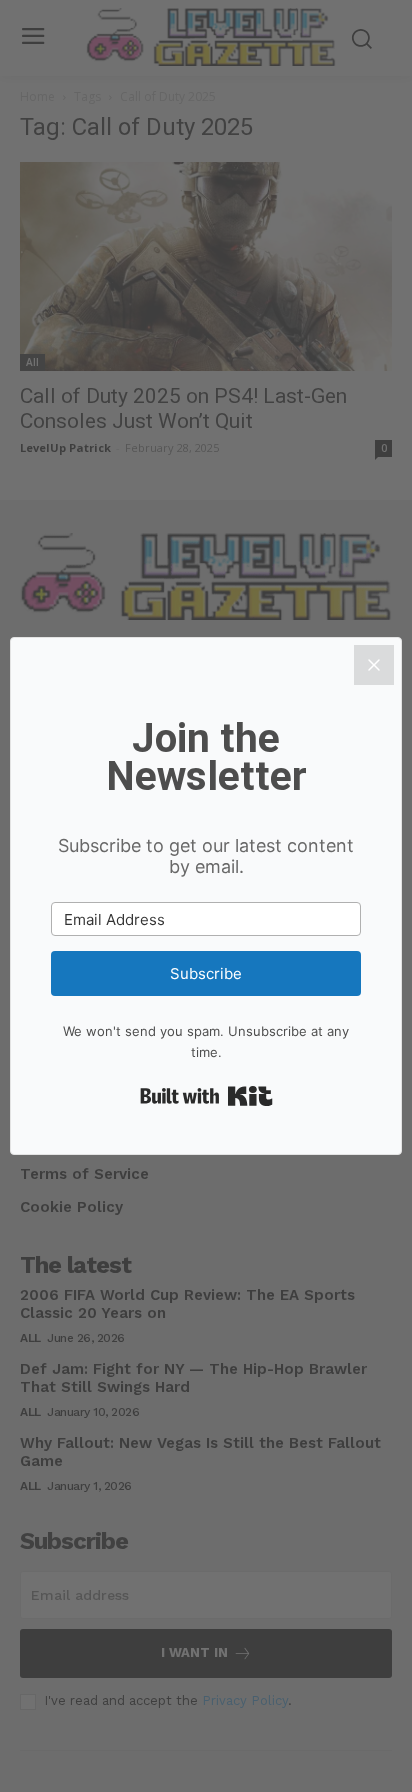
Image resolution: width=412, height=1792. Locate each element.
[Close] (374, 665)
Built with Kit (206, 1096)
